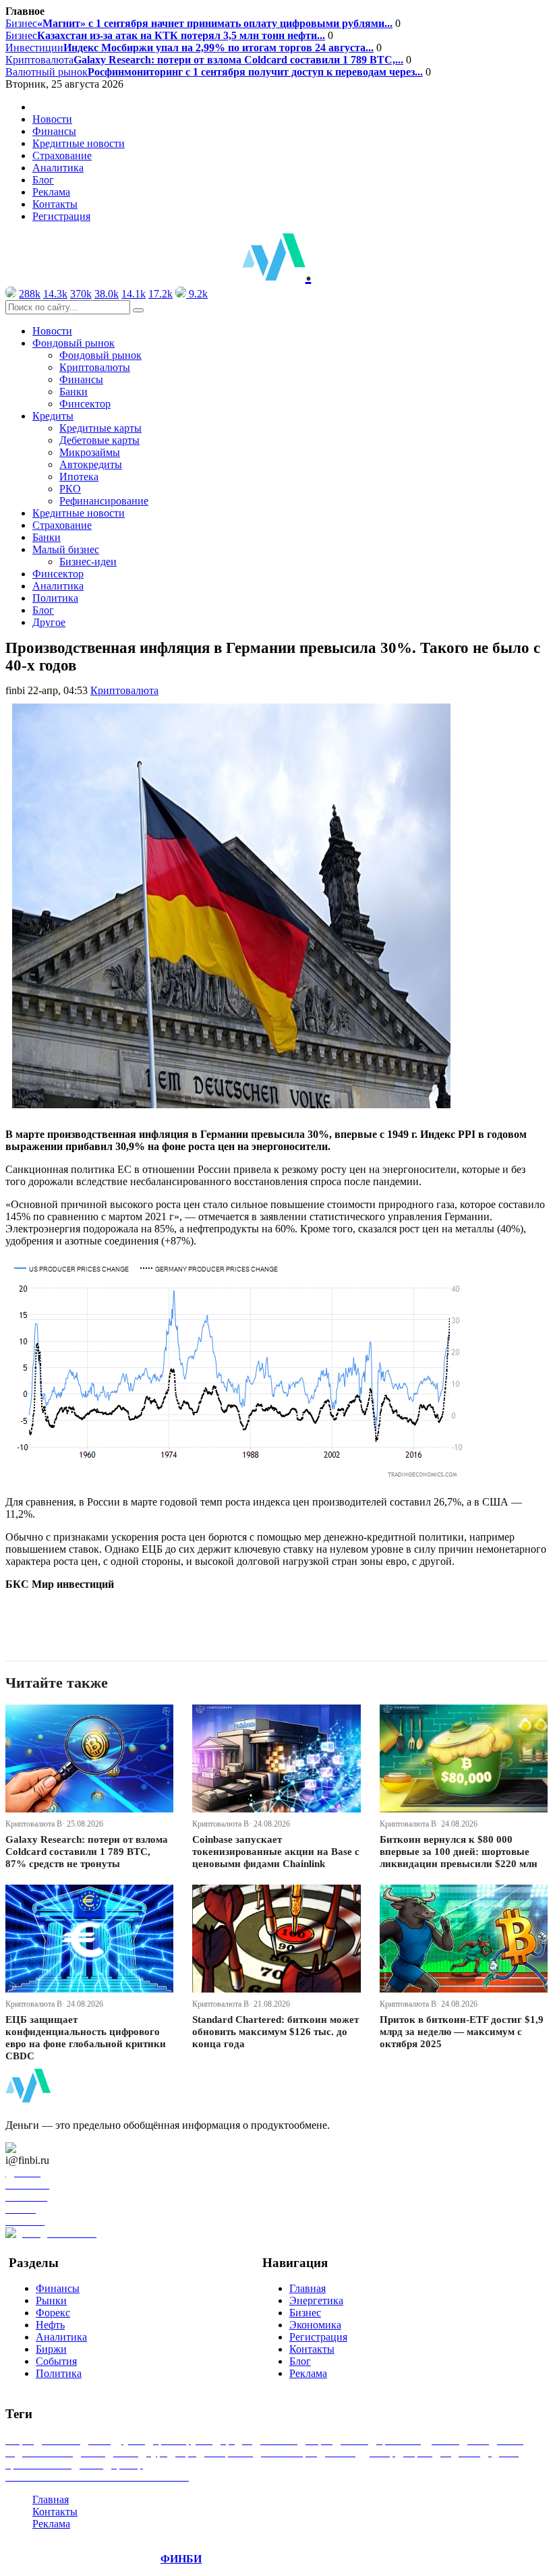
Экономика (315, 2325)
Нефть (50, 2325)
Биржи (51, 2349)
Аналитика (58, 168)
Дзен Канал (49, 2148)
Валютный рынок (214, 72)
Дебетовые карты (99, 440)
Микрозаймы (90, 452)
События (56, 2361)
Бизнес (199, 23)
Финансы (54, 131)
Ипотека (79, 477)
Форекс (53, 2313)
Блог (43, 180)
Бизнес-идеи (88, 562)
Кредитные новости (79, 143)
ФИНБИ (181, 2559)
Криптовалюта (204, 60)
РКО (70, 489)
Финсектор (85, 404)
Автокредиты (91, 464)
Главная (308, 2288)
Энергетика (316, 2300)
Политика (55, 598)
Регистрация (61, 216)
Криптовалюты (95, 367)
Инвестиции (190, 48)
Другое (49, 622)
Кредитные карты (100, 428)
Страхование (62, 155)
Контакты (55, 204)
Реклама (51, 192)
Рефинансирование (104, 501)
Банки (74, 392)
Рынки (51, 2300)
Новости (52, 119)
